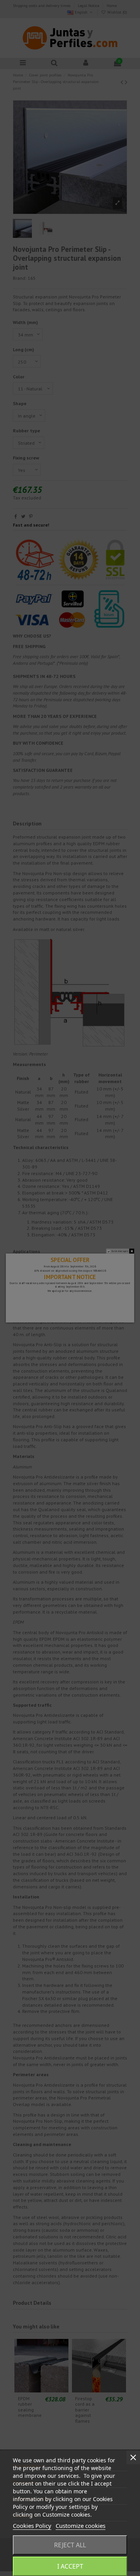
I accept (70, 2566)
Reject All (70, 2545)
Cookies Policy (32, 2526)
